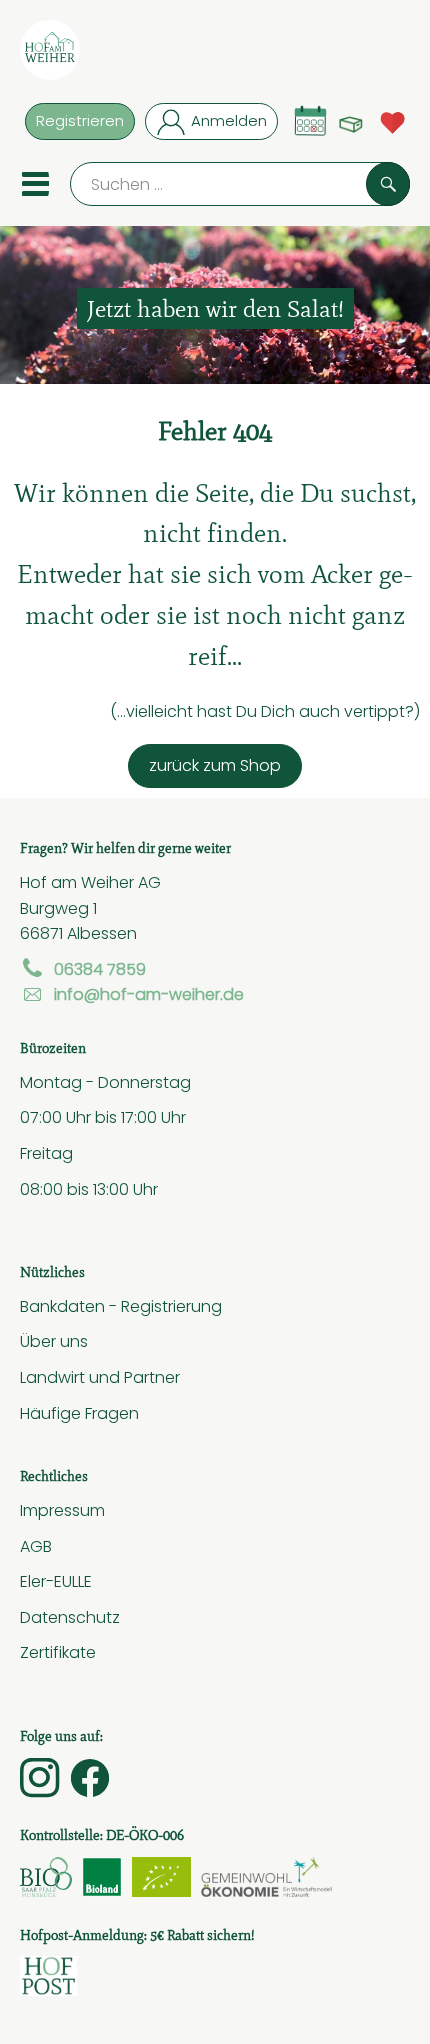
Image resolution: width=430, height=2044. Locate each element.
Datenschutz (70, 1617)
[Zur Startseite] (50, 54)
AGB (36, 1546)
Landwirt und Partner (100, 1377)
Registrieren (80, 120)
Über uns (54, 1341)
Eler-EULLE (56, 1581)
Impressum (62, 1510)
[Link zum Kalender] (310, 120)
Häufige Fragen (79, 1413)
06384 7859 (100, 969)
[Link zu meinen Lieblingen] (392, 120)
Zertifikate (58, 1652)
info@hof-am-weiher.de (149, 994)
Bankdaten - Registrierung (121, 1306)
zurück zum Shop (215, 765)
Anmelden (229, 120)
